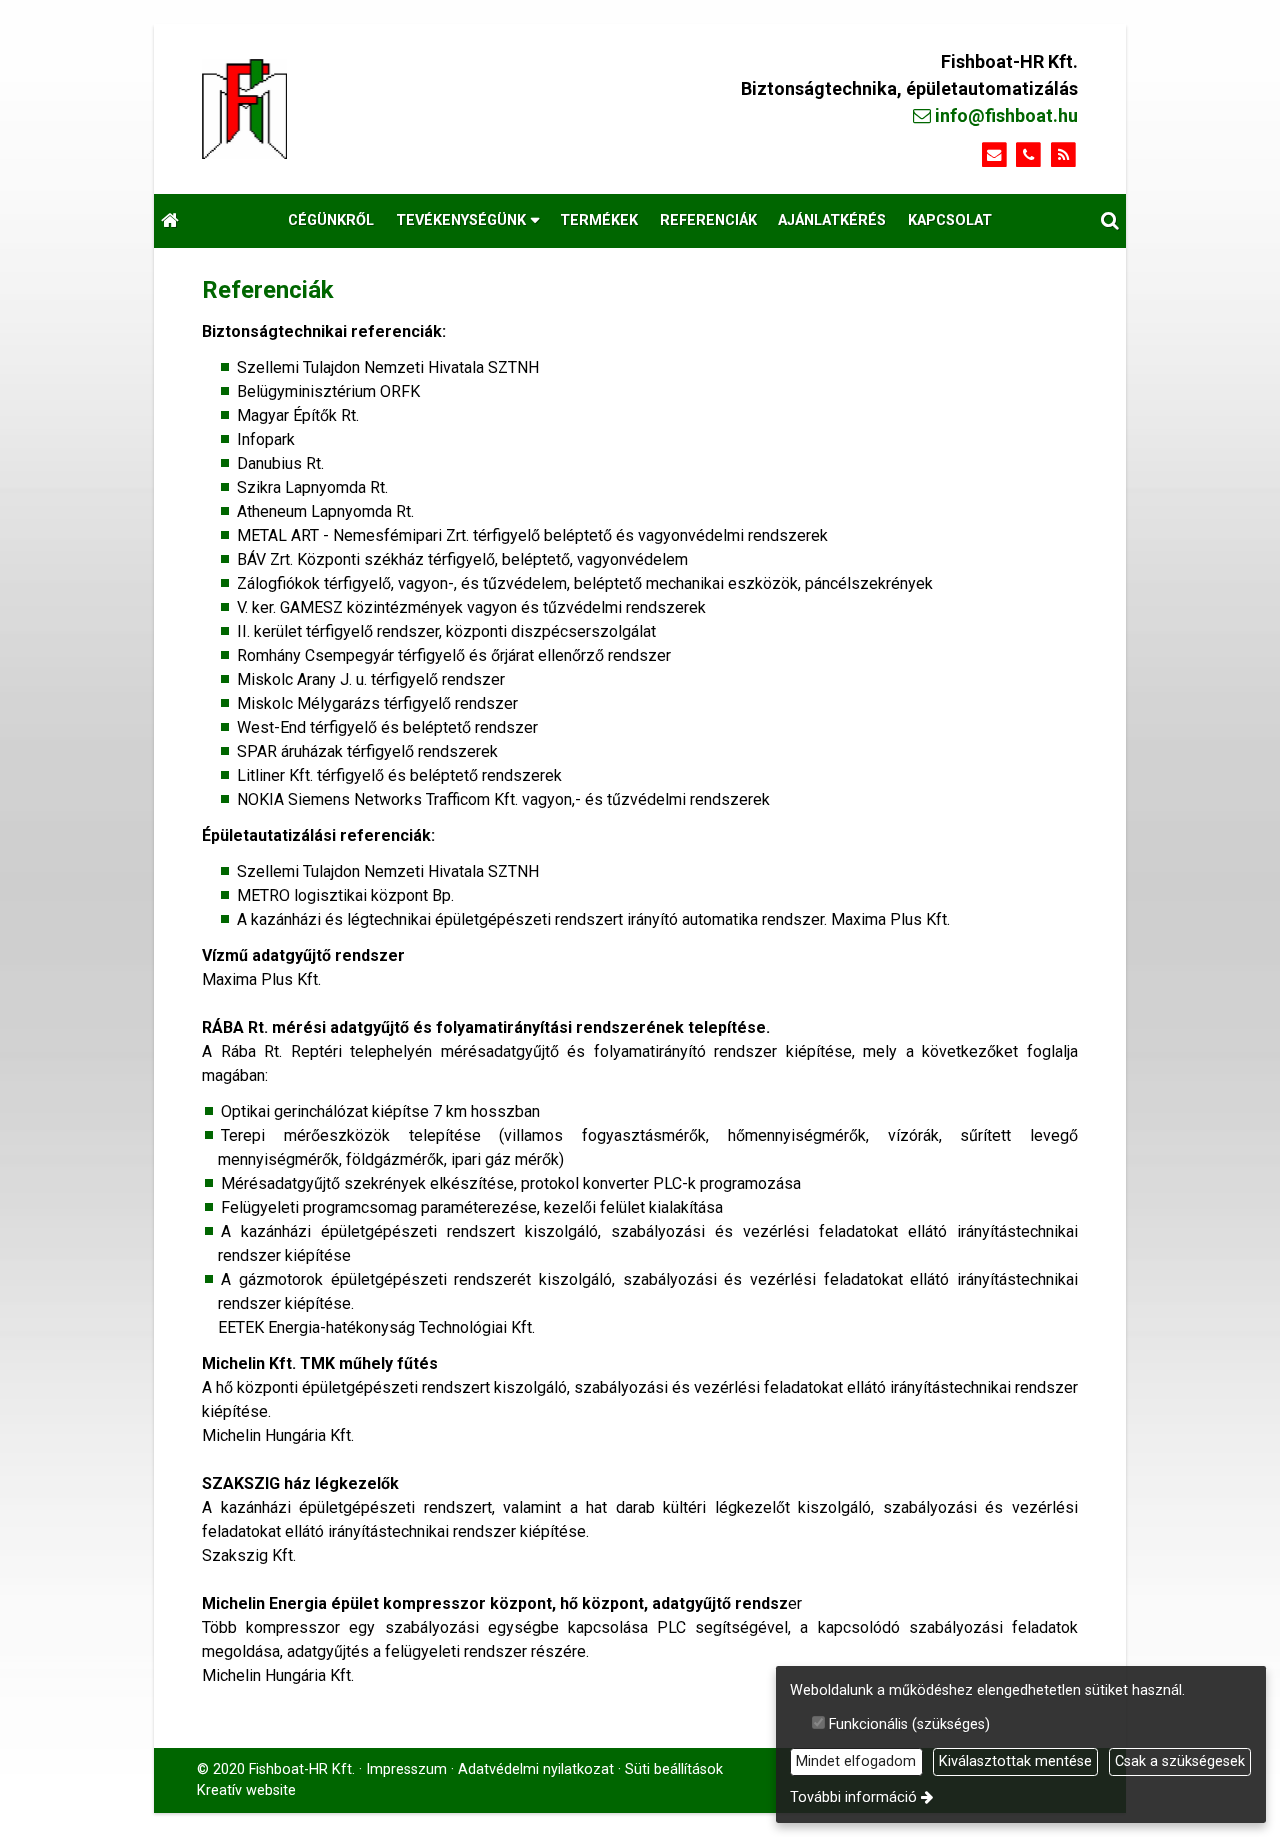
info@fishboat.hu (1004, 115)
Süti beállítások (674, 1769)
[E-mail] (994, 155)
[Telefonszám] (1028, 155)
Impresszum (406, 1769)
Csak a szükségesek (1180, 1761)
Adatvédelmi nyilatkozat (536, 1769)
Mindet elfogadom (856, 1761)
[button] (1110, 221)
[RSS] (1063, 155)
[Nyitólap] (364, 109)
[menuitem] (170, 221)
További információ (853, 1797)
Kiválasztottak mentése (1015, 1761)
